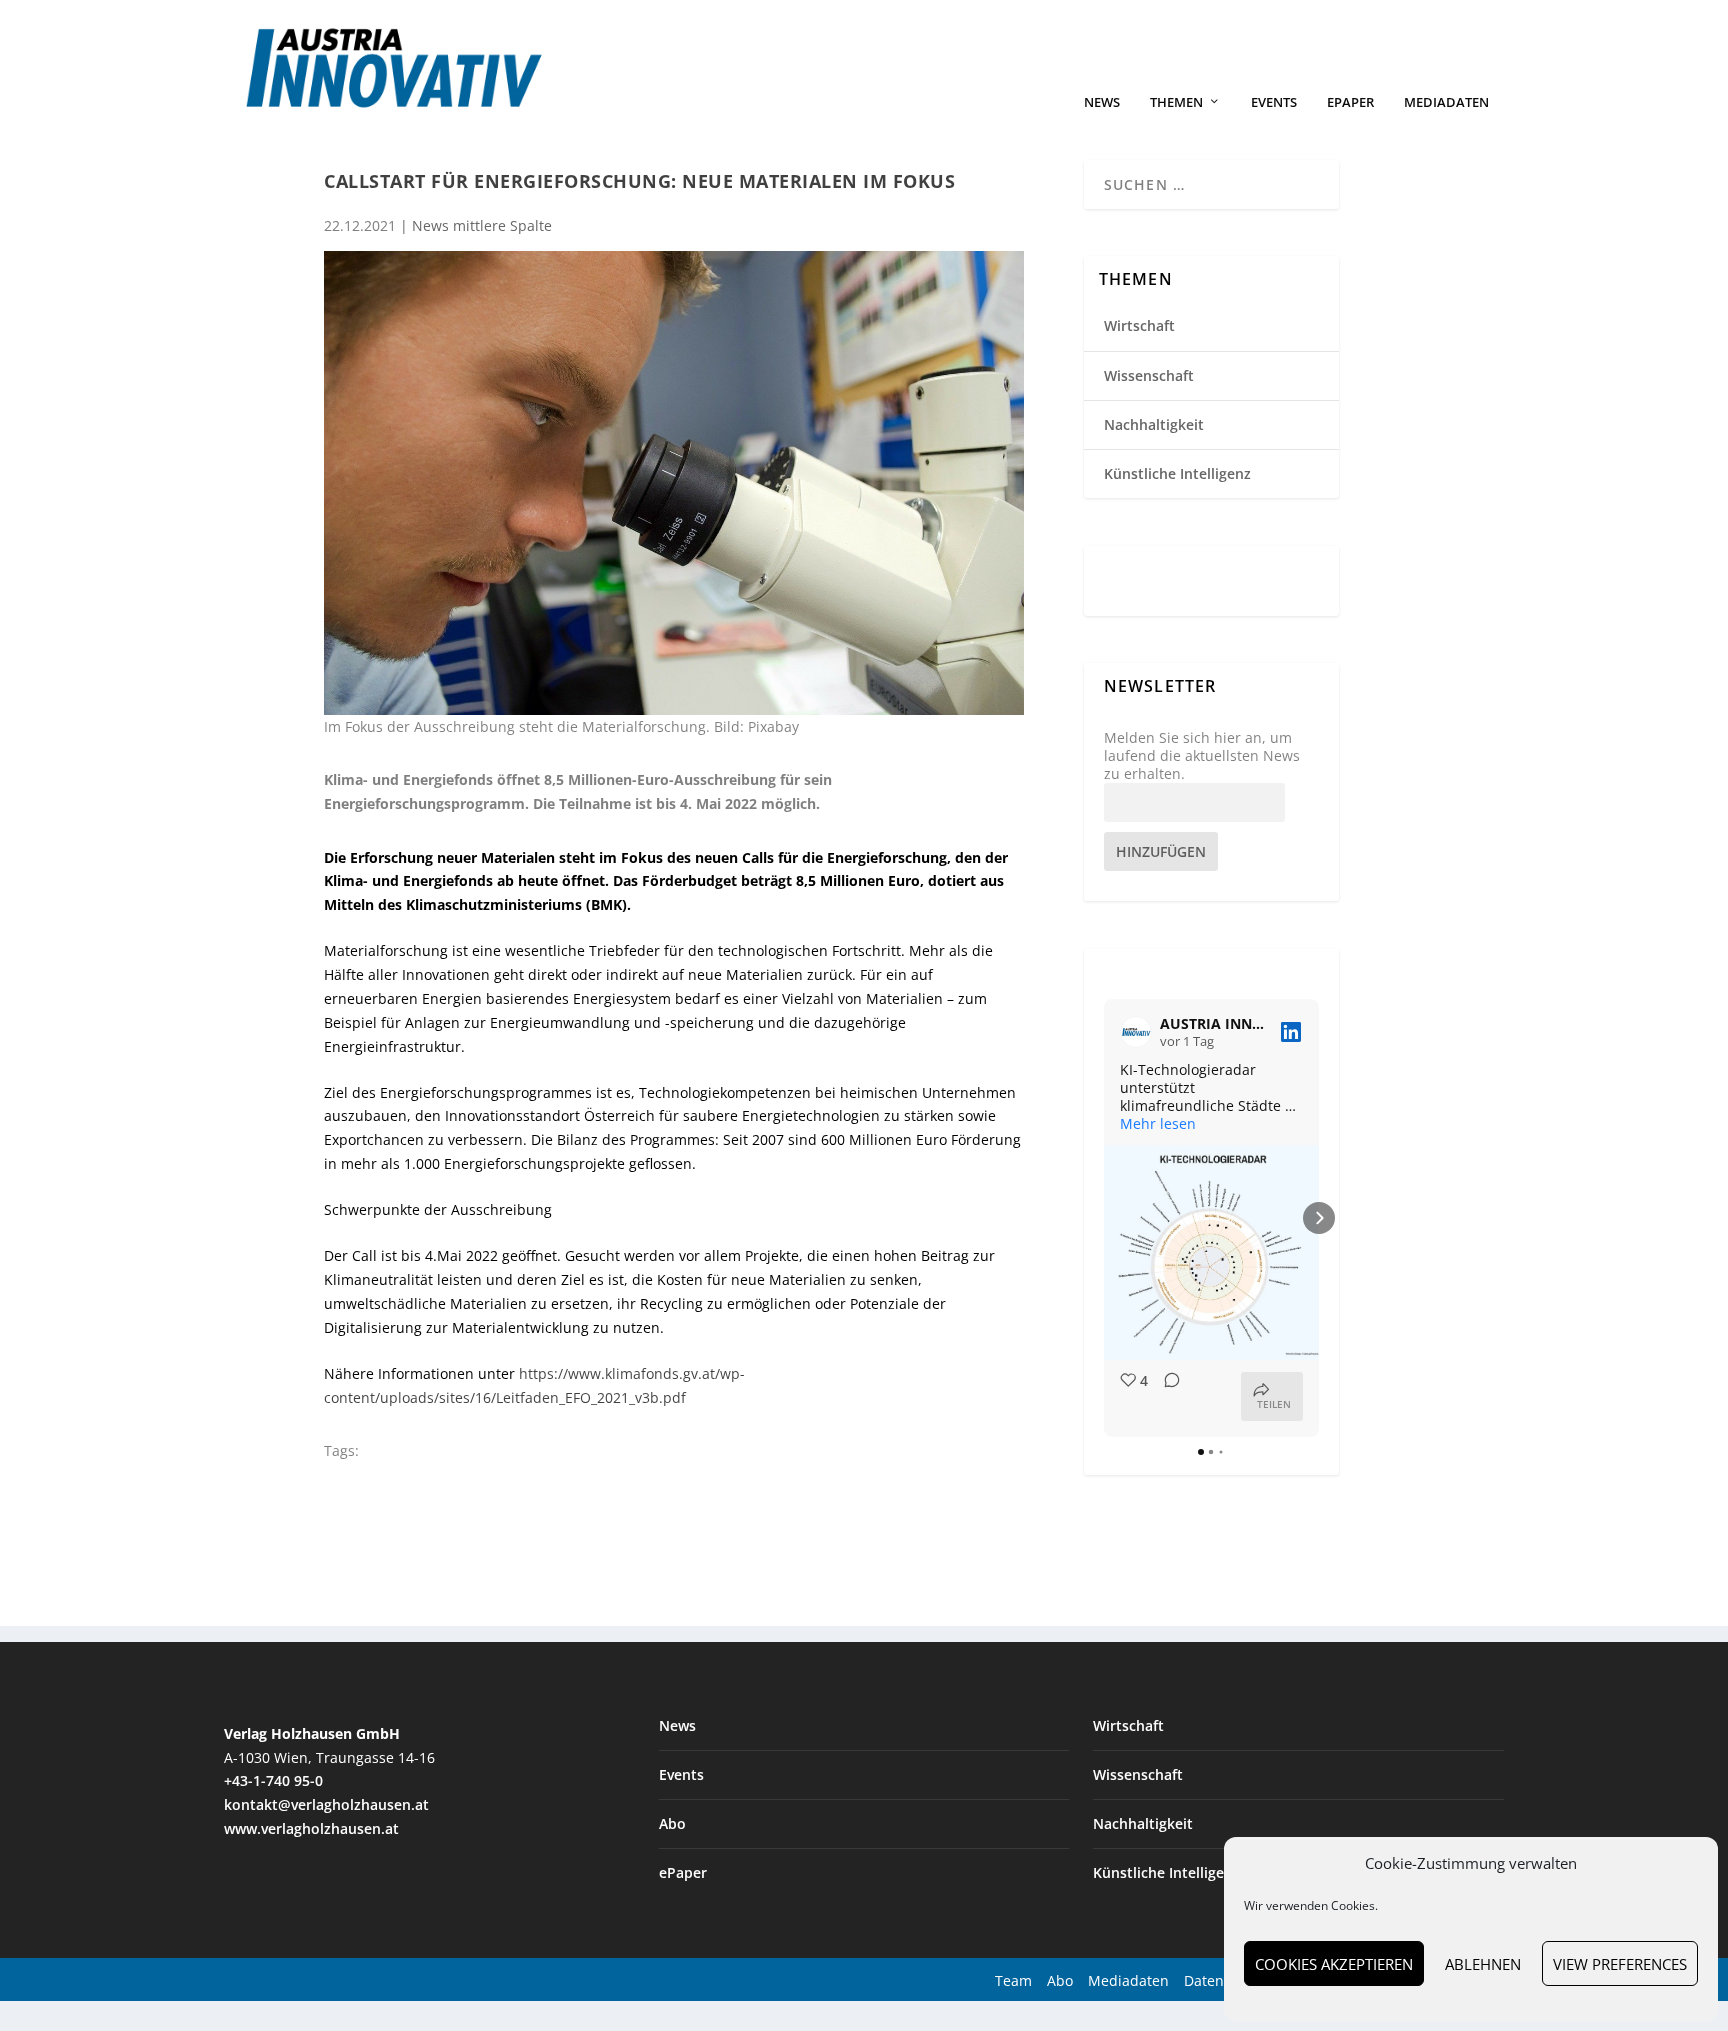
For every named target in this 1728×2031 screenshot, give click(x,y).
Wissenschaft (1149, 375)
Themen (1176, 102)
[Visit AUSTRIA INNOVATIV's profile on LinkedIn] (1136, 1032)
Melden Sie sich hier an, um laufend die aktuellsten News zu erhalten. (1202, 756)
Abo (672, 1823)
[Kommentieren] (1166, 1396)
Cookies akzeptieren (1334, 1964)
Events (1274, 102)
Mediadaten (1446, 102)
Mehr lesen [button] (1158, 1124)
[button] (1104, 1218)
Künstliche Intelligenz (1177, 473)
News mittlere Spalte (482, 225)
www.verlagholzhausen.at (311, 1828)
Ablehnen (1483, 1964)
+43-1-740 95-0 (273, 1780)
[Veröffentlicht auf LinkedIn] (1291, 1032)
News (1102, 102)
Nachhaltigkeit (1154, 424)
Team (1013, 1980)
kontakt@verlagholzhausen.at (326, 1804)
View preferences (1620, 1964)
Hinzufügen (1161, 851)
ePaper (1350, 102)
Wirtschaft (1139, 325)
